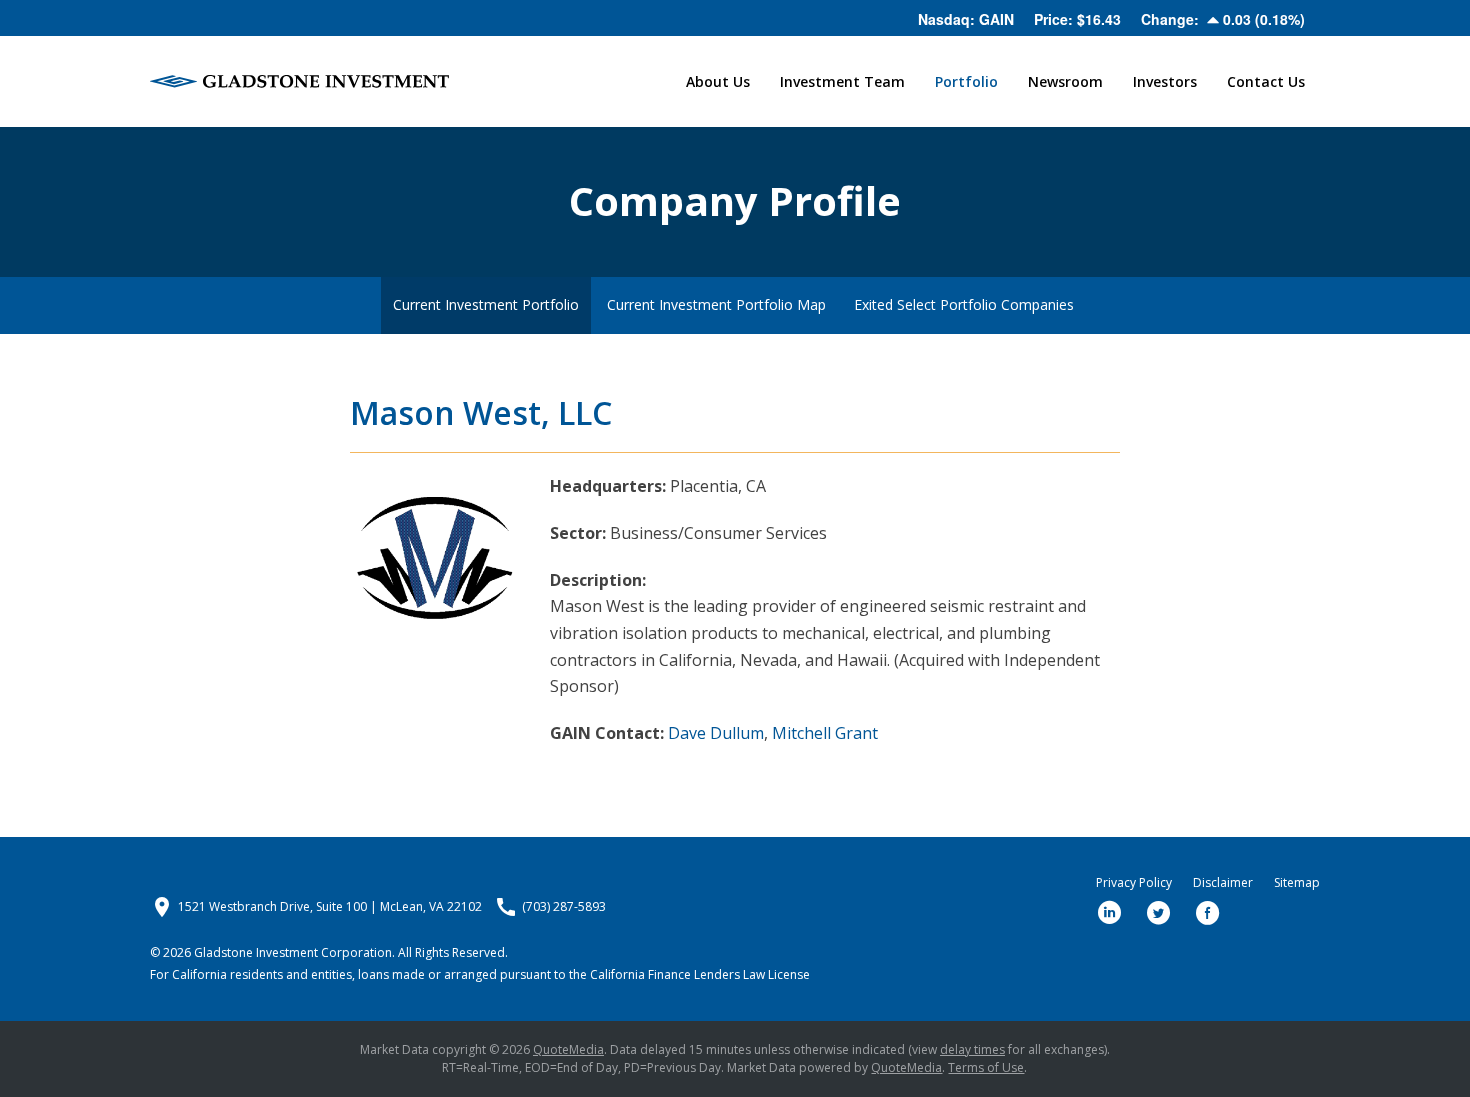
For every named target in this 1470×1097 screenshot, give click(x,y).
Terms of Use (986, 1067)
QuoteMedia (568, 1049)
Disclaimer (1223, 883)
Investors (1165, 81)
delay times (972, 1049)
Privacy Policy (1134, 883)
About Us (718, 81)
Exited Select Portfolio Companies (964, 304)
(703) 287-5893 (564, 907)
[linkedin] (1110, 913)
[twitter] (1159, 913)
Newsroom (1065, 81)
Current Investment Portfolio (486, 304)
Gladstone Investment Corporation (293, 952)
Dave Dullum (716, 733)
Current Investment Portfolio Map (716, 304)
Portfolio (966, 81)
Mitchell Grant (825, 733)
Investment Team (842, 81)
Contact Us (1266, 81)
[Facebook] (1208, 913)
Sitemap (1297, 883)
